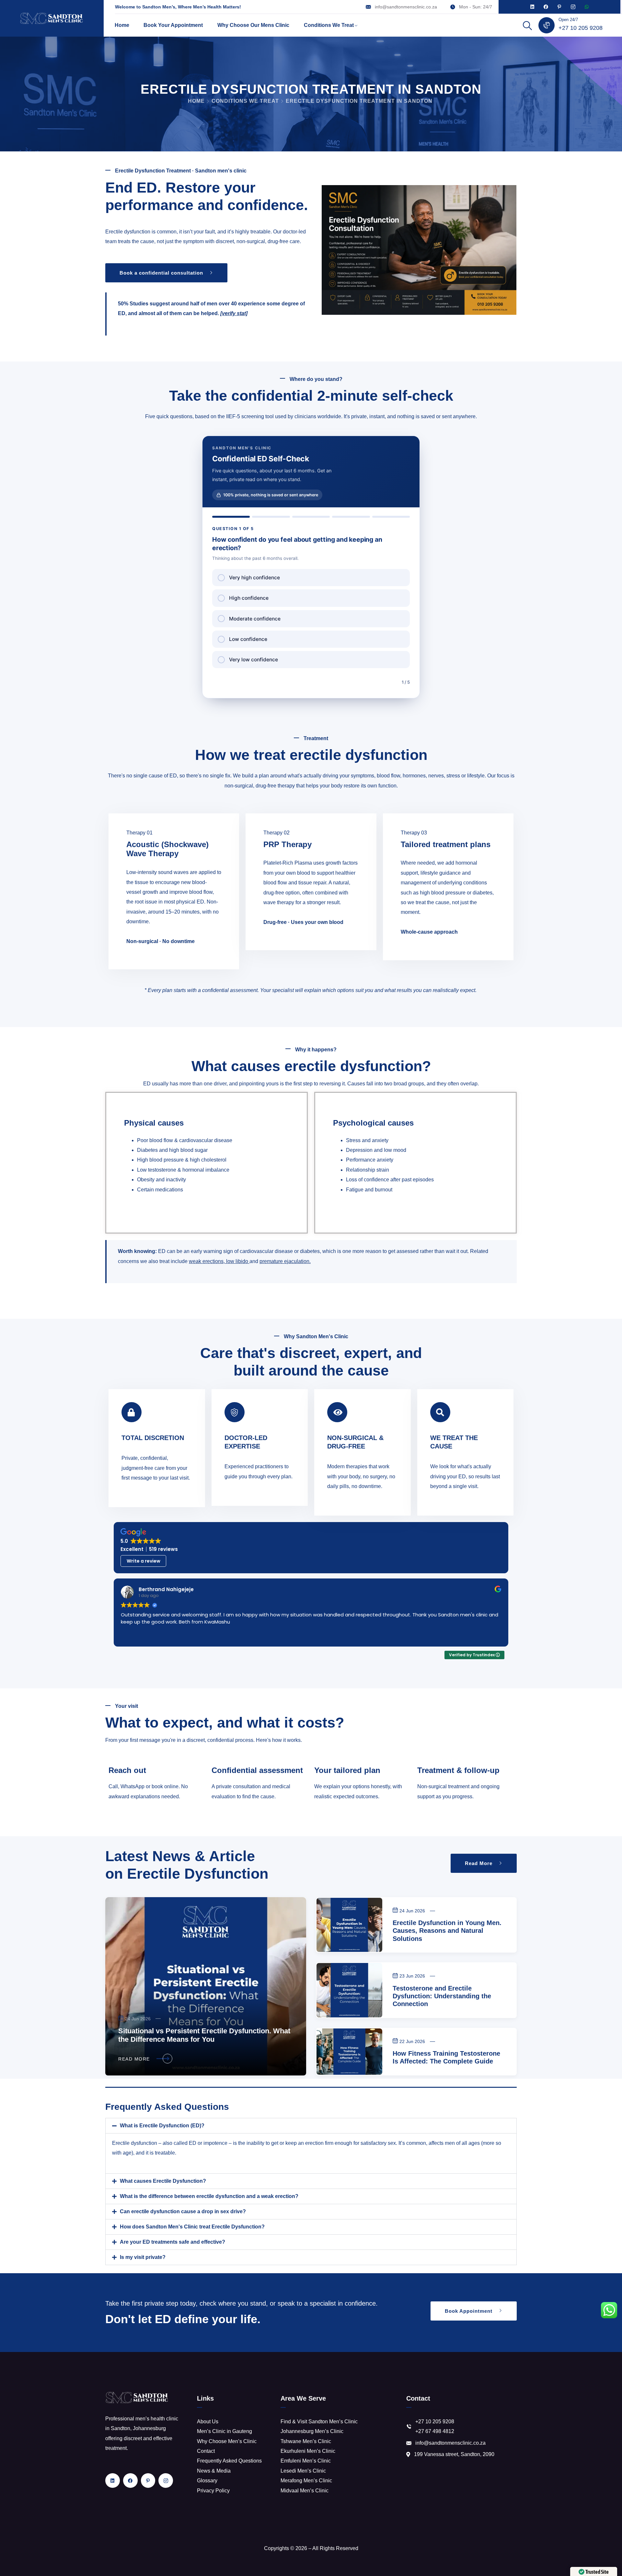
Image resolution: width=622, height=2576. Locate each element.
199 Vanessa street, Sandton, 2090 (454, 2454)
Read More (134, 2059)
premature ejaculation (284, 1261)
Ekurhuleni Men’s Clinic (308, 2451)
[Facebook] (546, 7)
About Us (208, 2422)
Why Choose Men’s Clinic (227, 2441)
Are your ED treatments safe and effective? (173, 2242)
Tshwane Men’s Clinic (306, 2441)
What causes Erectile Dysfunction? (163, 2181)
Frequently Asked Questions (229, 2461)
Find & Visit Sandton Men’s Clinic (319, 2422)
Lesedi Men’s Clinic (303, 2471)
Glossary (207, 2481)
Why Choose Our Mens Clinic (253, 25)
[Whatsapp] (587, 7)
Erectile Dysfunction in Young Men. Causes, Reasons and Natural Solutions (447, 1931)
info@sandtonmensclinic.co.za (406, 7)
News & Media (214, 2471)
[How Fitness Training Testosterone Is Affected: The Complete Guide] (349, 2052)
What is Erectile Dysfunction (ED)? (162, 2126)
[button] (311, 2126)
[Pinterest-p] (559, 7)
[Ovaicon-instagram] (573, 7)
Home (122, 25)
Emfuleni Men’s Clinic (306, 2461)
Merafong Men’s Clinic (306, 2481)
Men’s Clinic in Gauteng (225, 2431)
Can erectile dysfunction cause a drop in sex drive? (183, 2211)
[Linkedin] (532, 7)
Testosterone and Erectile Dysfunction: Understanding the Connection (442, 1996)
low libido (237, 1261)
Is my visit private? (143, 2257)
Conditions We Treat (329, 25)
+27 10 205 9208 (581, 28)
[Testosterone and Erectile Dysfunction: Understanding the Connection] (349, 1990)
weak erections (206, 1261)
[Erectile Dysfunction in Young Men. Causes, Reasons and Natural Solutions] (349, 1925)
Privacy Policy (213, 2491)
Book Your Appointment (173, 25)
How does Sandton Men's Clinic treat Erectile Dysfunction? (192, 2227)
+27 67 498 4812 (435, 2431)
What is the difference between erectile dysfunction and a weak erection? (209, 2196)
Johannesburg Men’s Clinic (312, 2431)
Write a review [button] (144, 1561)
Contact (206, 2451)
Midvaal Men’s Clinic (305, 2491)
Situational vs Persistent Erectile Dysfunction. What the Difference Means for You (204, 2035)
